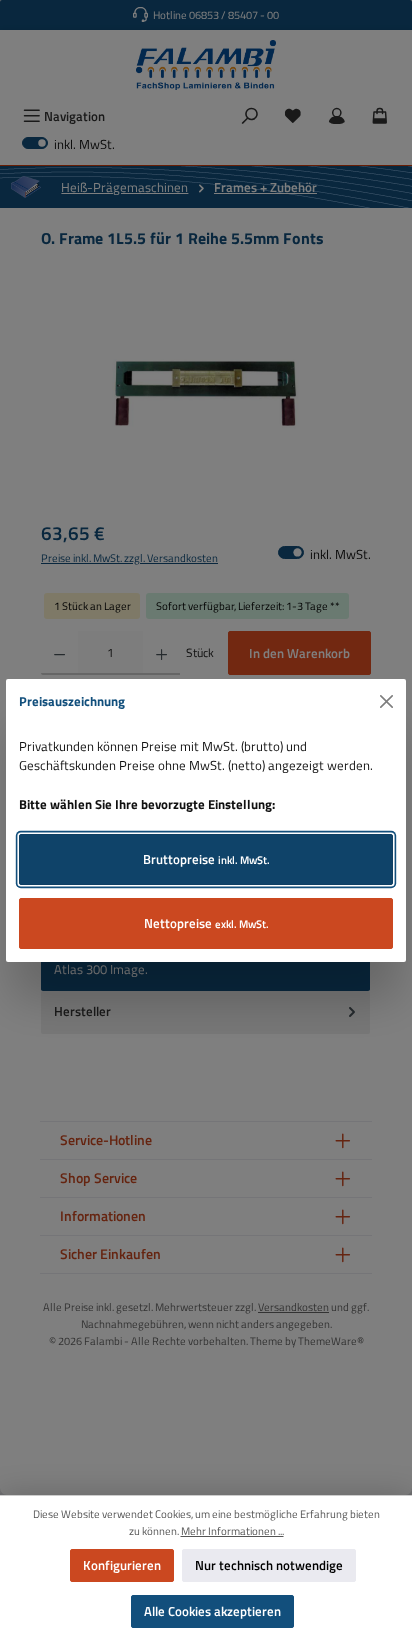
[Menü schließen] (387, 702)
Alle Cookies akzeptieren (212, 1611)
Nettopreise (206, 923)
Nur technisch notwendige (269, 1565)
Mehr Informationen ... (232, 1531)
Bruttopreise (206, 859)
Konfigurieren (122, 1565)
